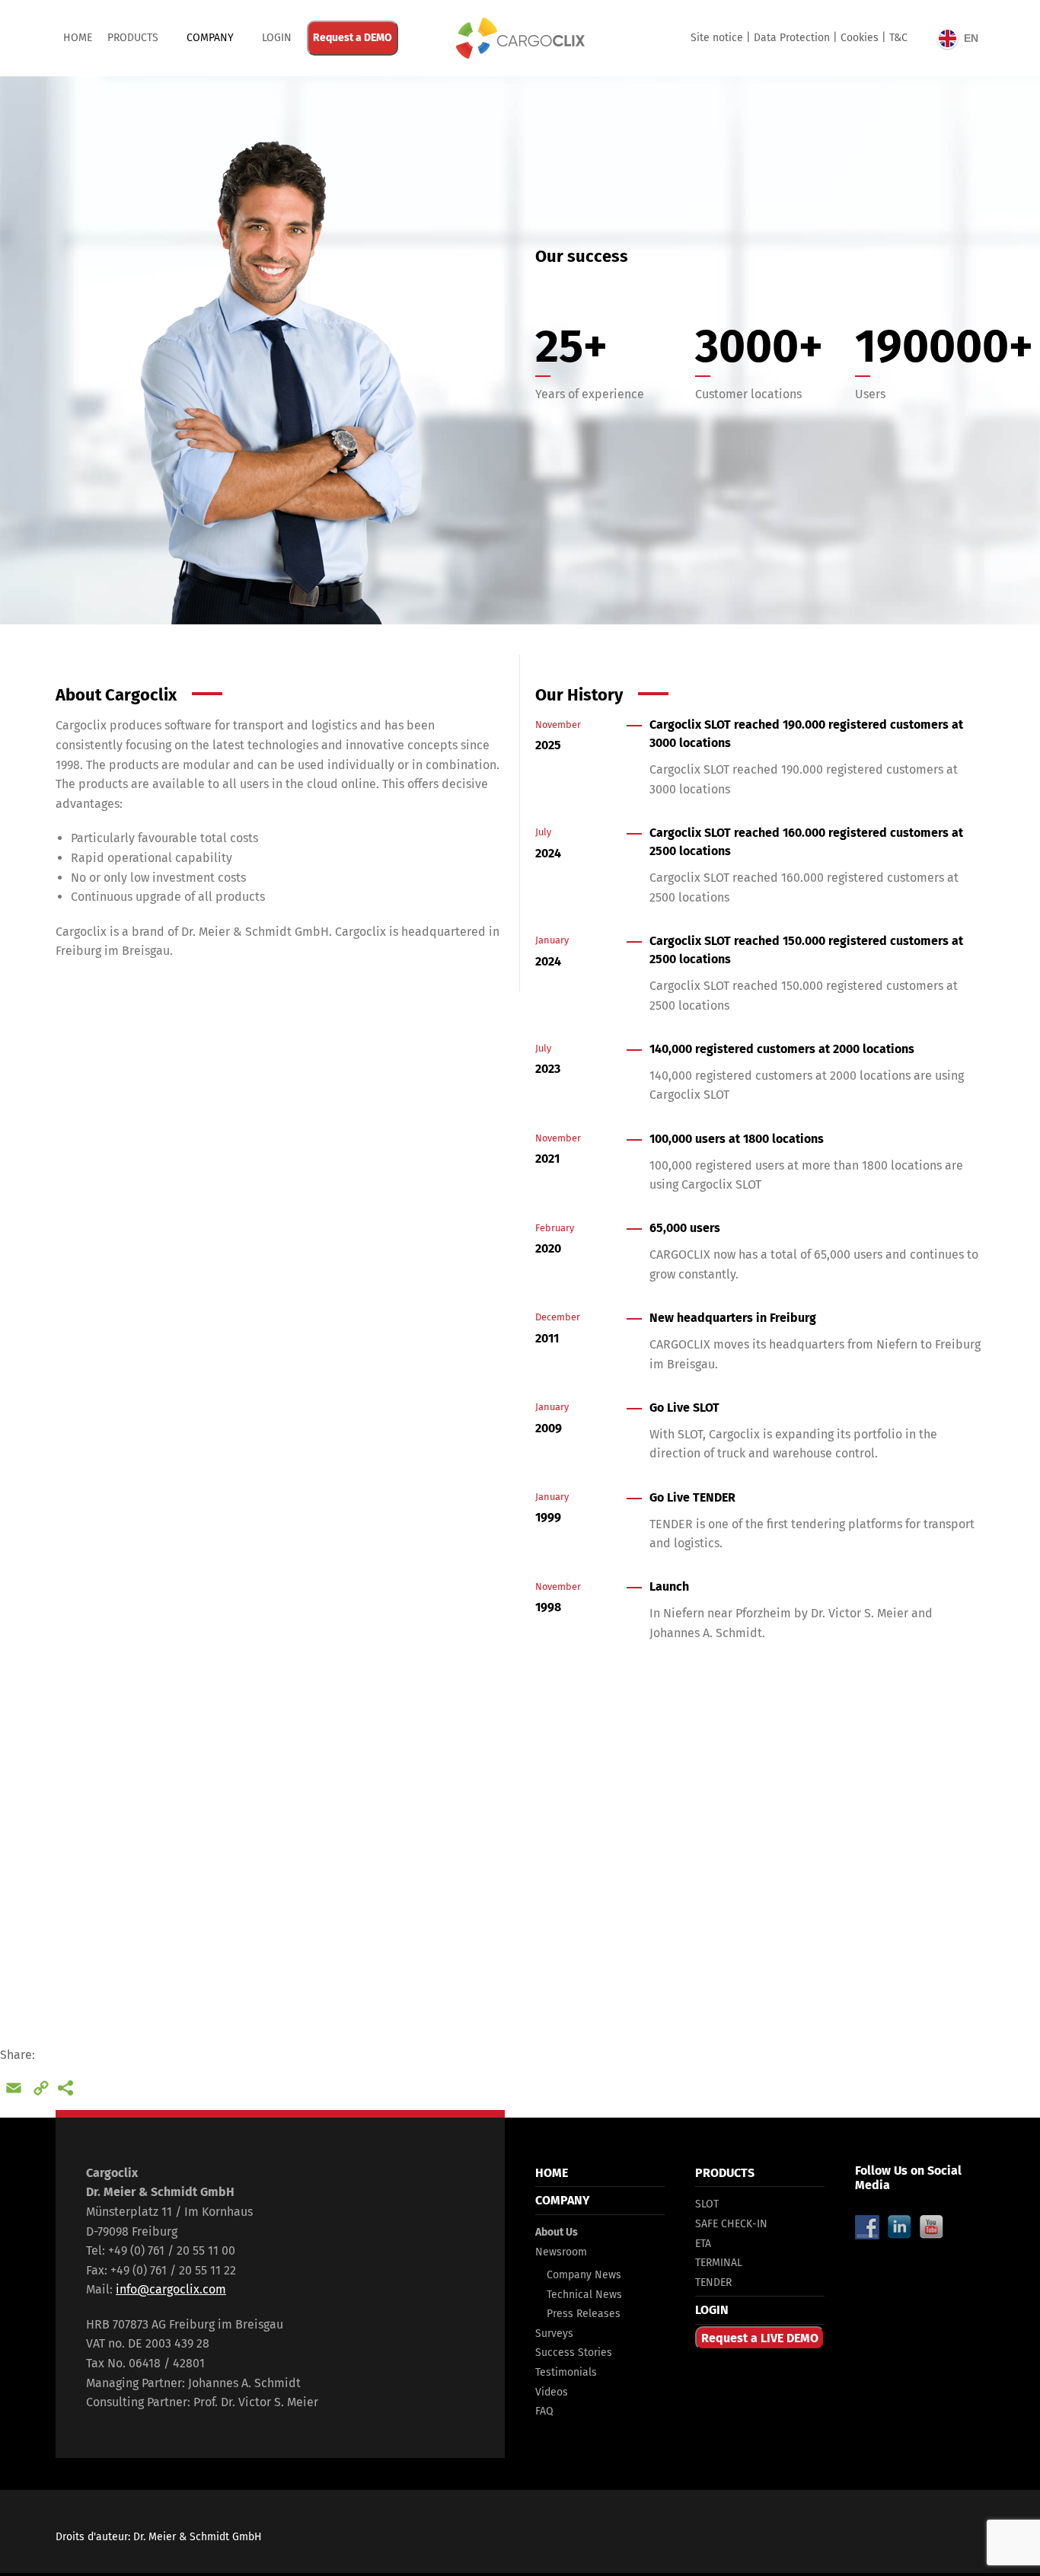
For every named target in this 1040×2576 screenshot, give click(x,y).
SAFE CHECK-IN (731, 2224)
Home (78, 38)
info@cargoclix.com (171, 2289)
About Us (557, 2232)
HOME (552, 2173)
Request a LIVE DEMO (760, 2338)
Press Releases (584, 2314)
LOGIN (712, 2310)
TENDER (713, 2282)
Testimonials (566, 2372)
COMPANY (210, 38)
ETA (703, 2244)
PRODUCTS (133, 38)
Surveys (554, 2333)
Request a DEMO (353, 38)
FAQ (544, 2411)
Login (277, 38)
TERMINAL (719, 2263)
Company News (584, 2275)
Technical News (584, 2295)
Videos (552, 2392)
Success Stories (574, 2353)
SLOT (707, 2204)
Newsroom (561, 2252)
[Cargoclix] (520, 38)
